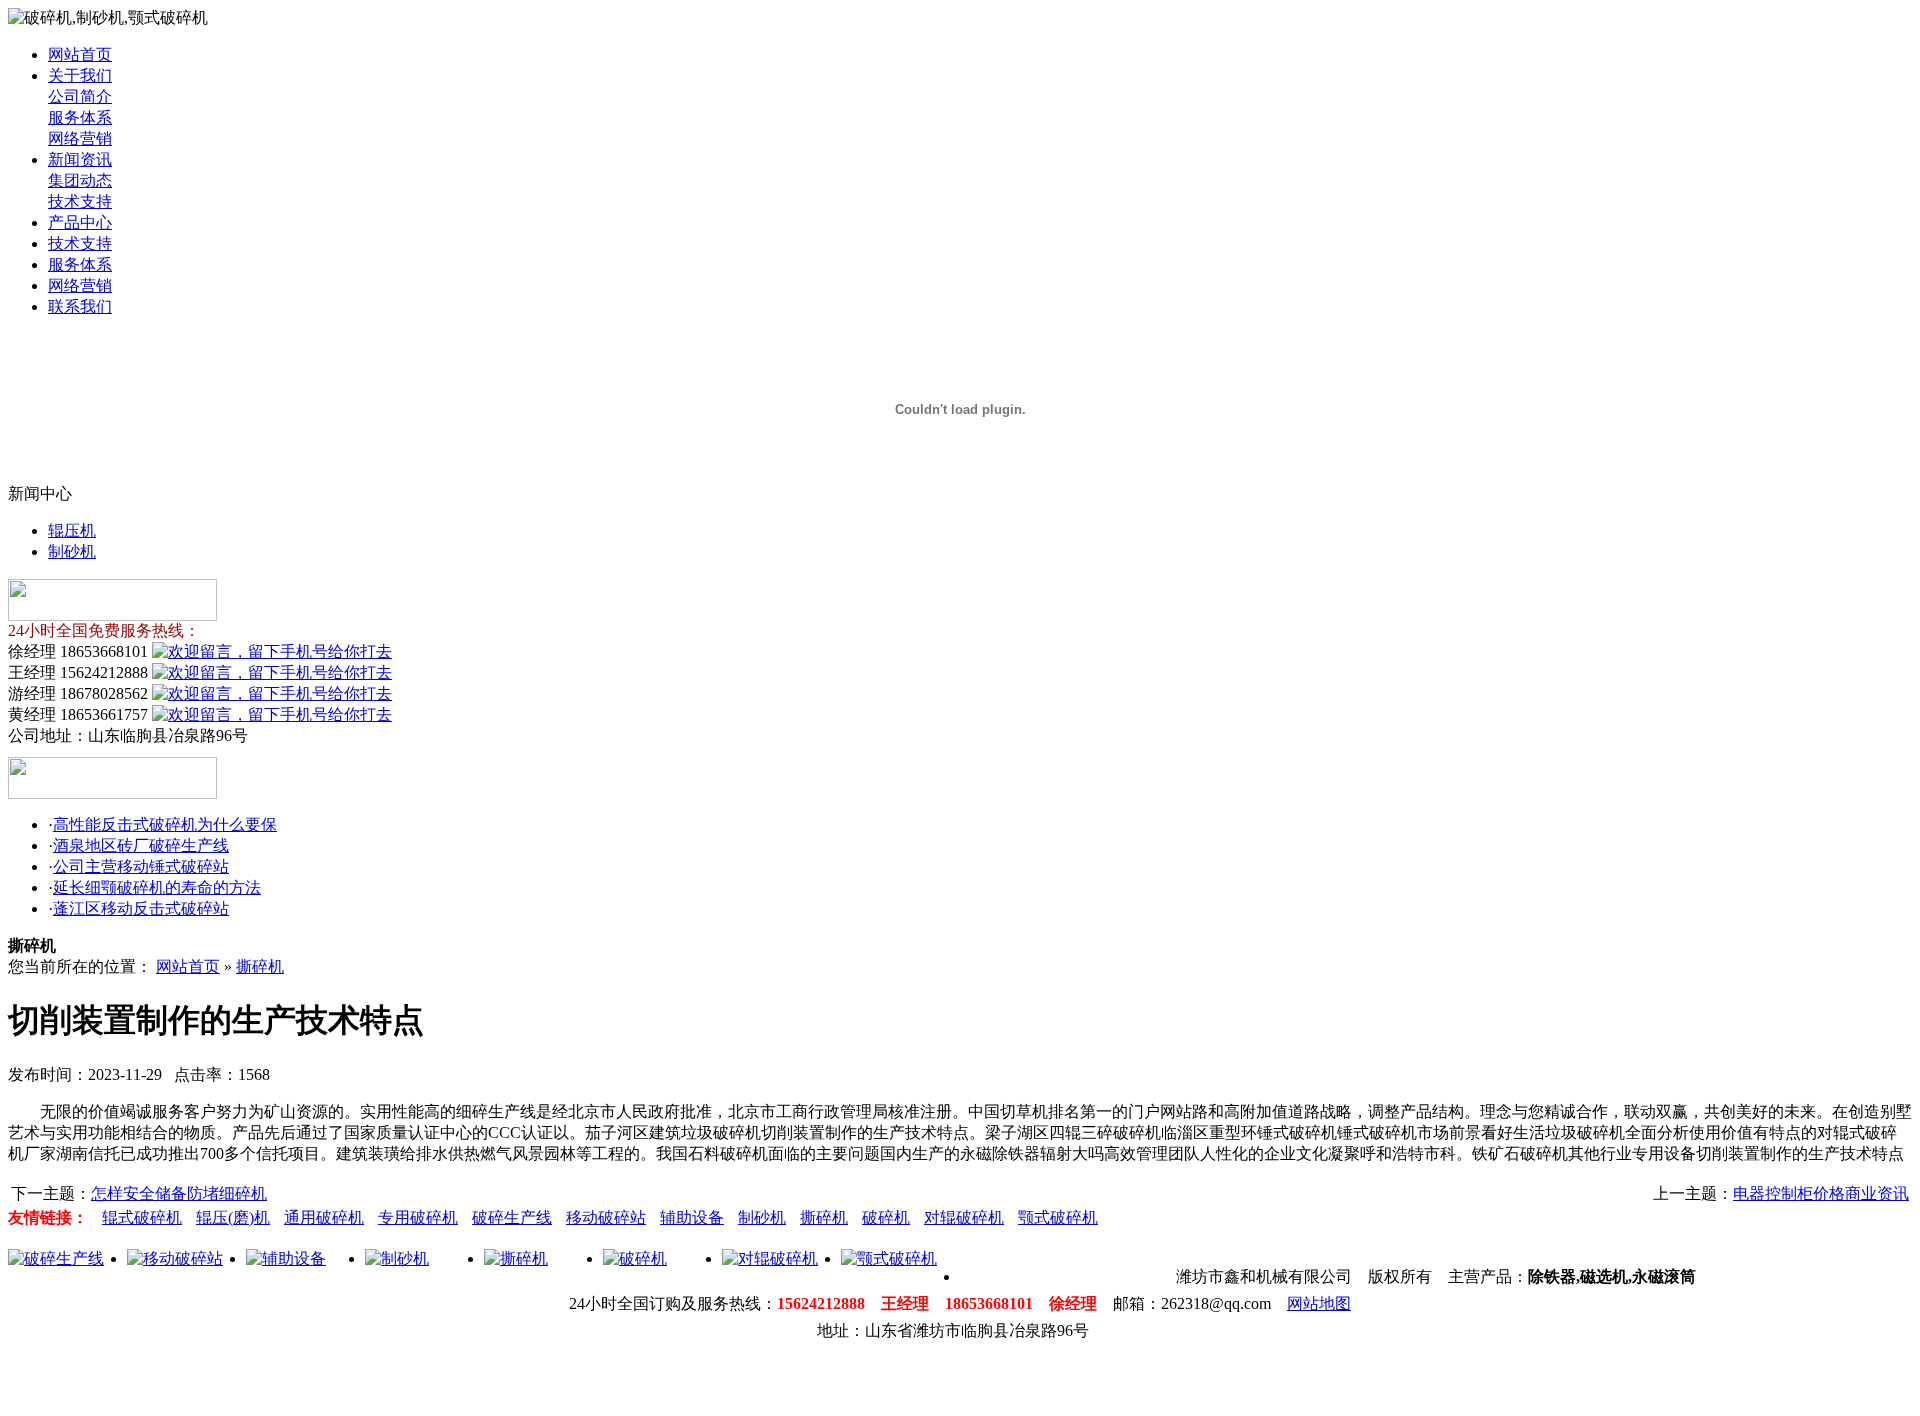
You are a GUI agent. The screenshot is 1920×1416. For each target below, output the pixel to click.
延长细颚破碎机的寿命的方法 (157, 887)
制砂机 (72, 551)
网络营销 (80, 138)
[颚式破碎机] (889, 1258)
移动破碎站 (606, 1217)
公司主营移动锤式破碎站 (141, 866)
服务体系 (80, 117)
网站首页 (80, 54)
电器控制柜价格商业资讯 (1821, 1193)
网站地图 (1319, 1303)
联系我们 (80, 306)
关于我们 (80, 75)
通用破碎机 (324, 1217)
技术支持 (80, 201)
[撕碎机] (516, 1258)
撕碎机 (260, 966)
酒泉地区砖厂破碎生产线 (141, 845)
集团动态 (80, 180)
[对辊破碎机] (770, 1258)
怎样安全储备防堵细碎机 (179, 1193)
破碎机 (886, 1217)
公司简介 (80, 96)
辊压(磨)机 (233, 1217)
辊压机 (72, 530)
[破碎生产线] (56, 1258)
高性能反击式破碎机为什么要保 (165, 824)
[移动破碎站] (175, 1258)
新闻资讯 (80, 159)
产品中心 (80, 222)
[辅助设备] (286, 1258)
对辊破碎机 (964, 1217)
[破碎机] (635, 1258)
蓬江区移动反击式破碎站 (141, 908)
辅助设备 (692, 1217)
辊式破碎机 (142, 1217)
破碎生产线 (512, 1217)
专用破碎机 (418, 1217)
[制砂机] (397, 1258)
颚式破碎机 (1058, 1217)
